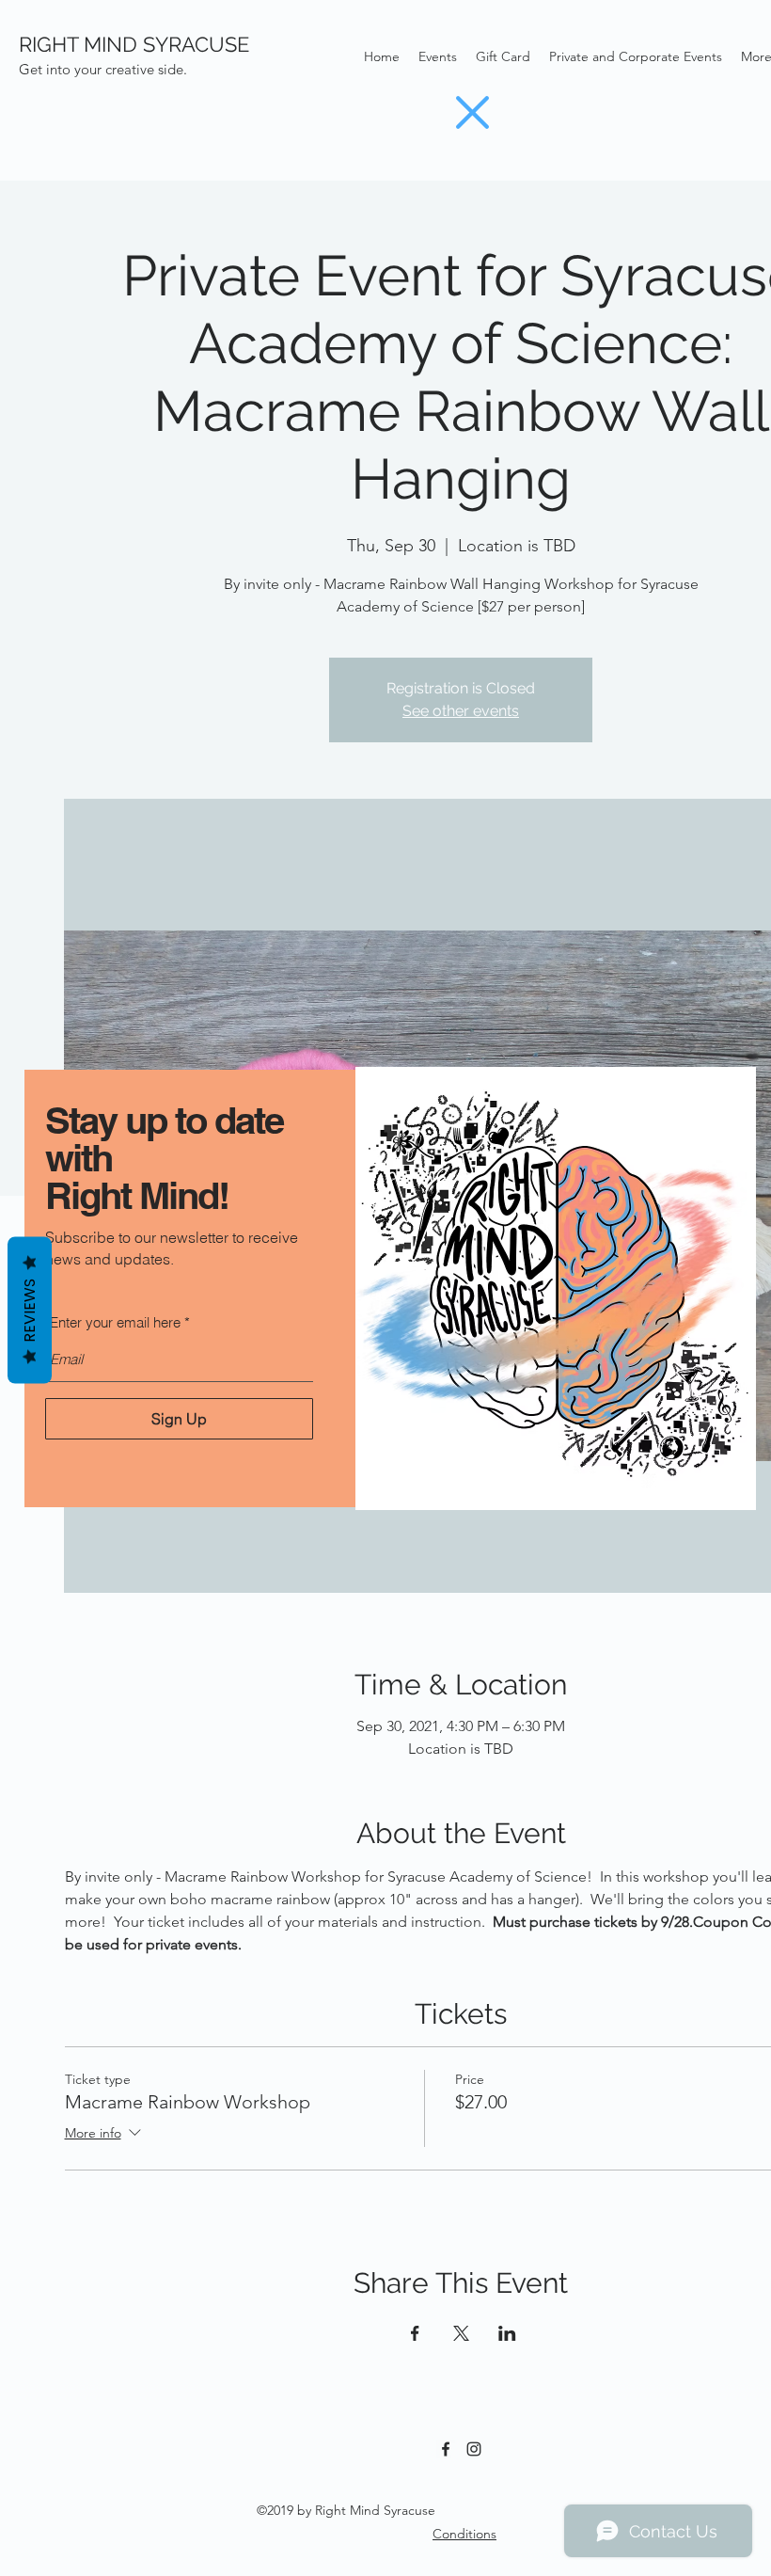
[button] (472, 112)
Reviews (30, 1311)
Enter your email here (115, 1322)
